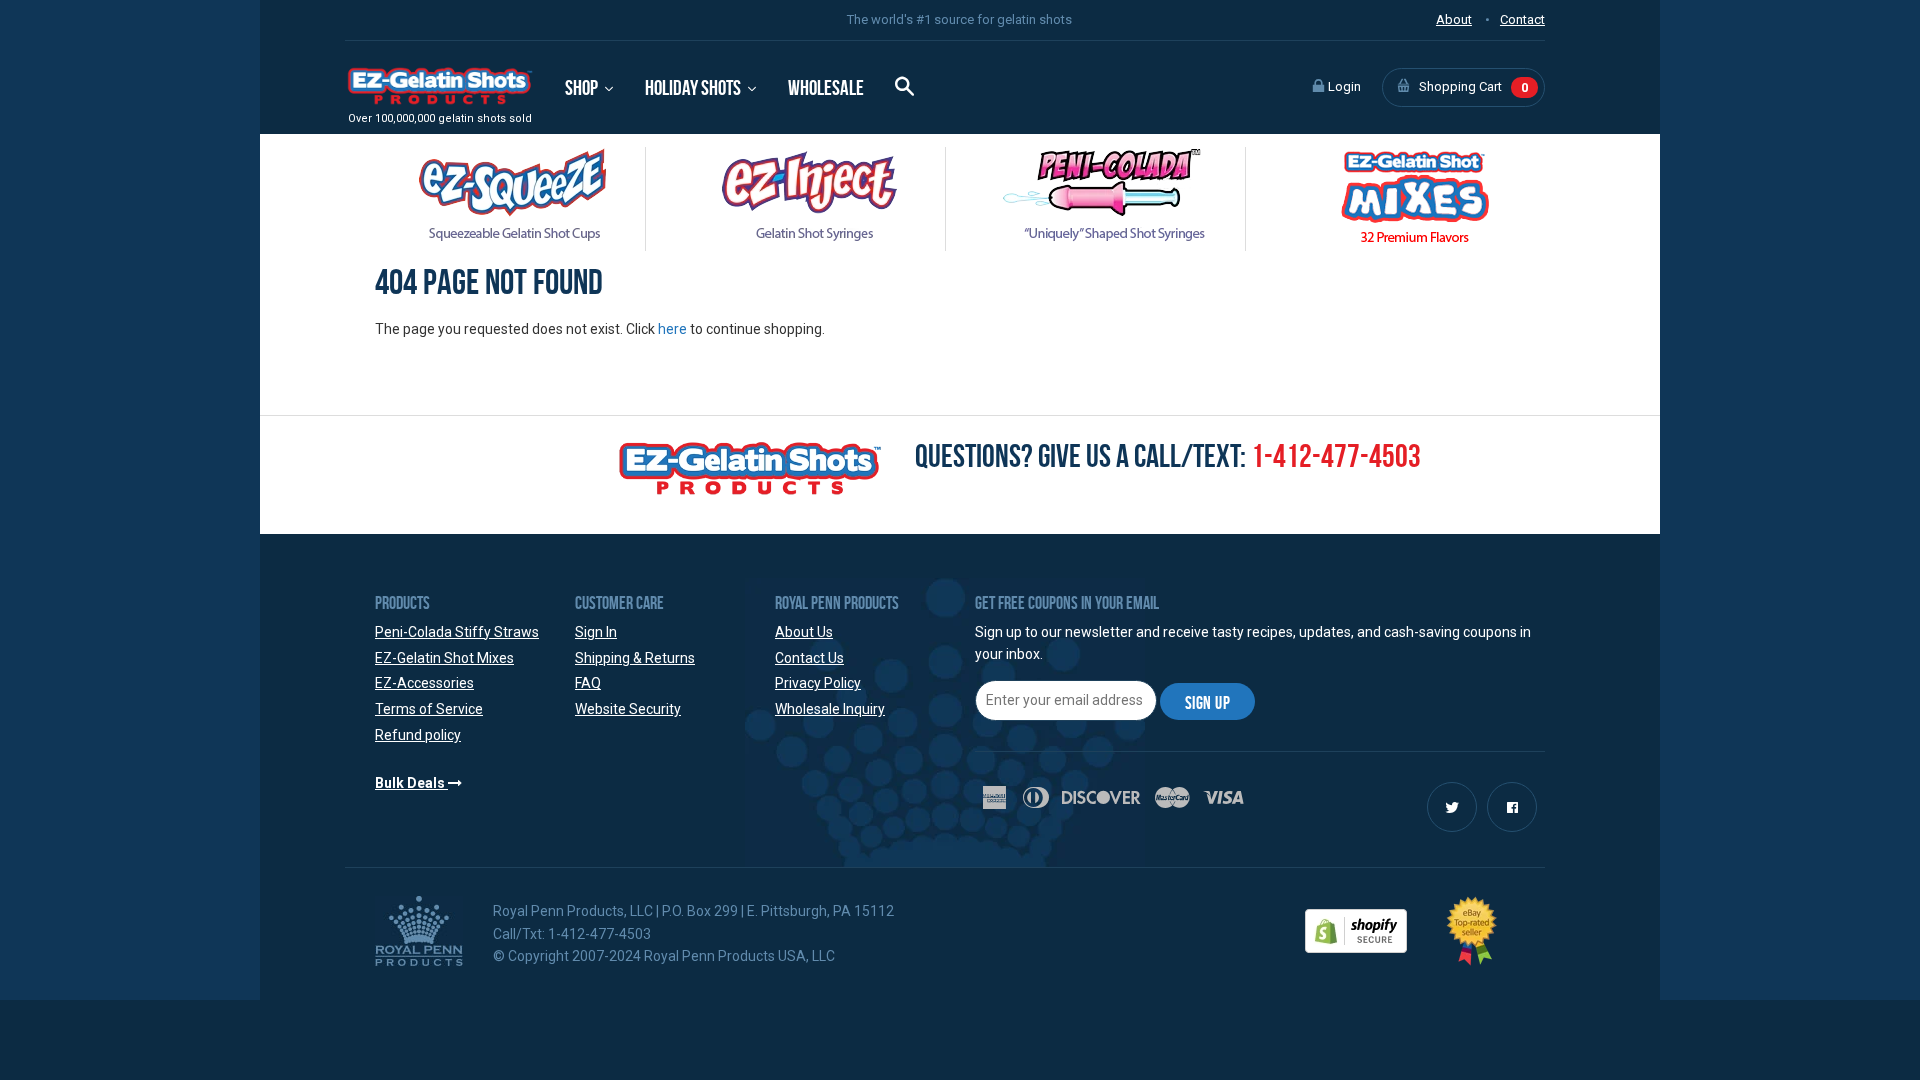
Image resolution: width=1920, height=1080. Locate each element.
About (1454, 19)
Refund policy (418, 735)
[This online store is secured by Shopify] (1356, 929)
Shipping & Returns (635, 658)
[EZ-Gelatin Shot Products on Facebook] (1512, 808)
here (672, 329)
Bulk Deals (411, 783)
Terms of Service (429, 709)
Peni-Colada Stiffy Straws (457, 632)
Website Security (628, 709)
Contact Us (809, 658)
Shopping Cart (1472, 87)
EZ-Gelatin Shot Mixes (444, 658)
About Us (804, 632)
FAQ (588, 683)
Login (1343, 86)
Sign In (596, 632)
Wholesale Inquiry (830, 709)
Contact (1522, 19)
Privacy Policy (818, 683)
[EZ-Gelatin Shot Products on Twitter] (1452, 808)
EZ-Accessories (424, 683)
